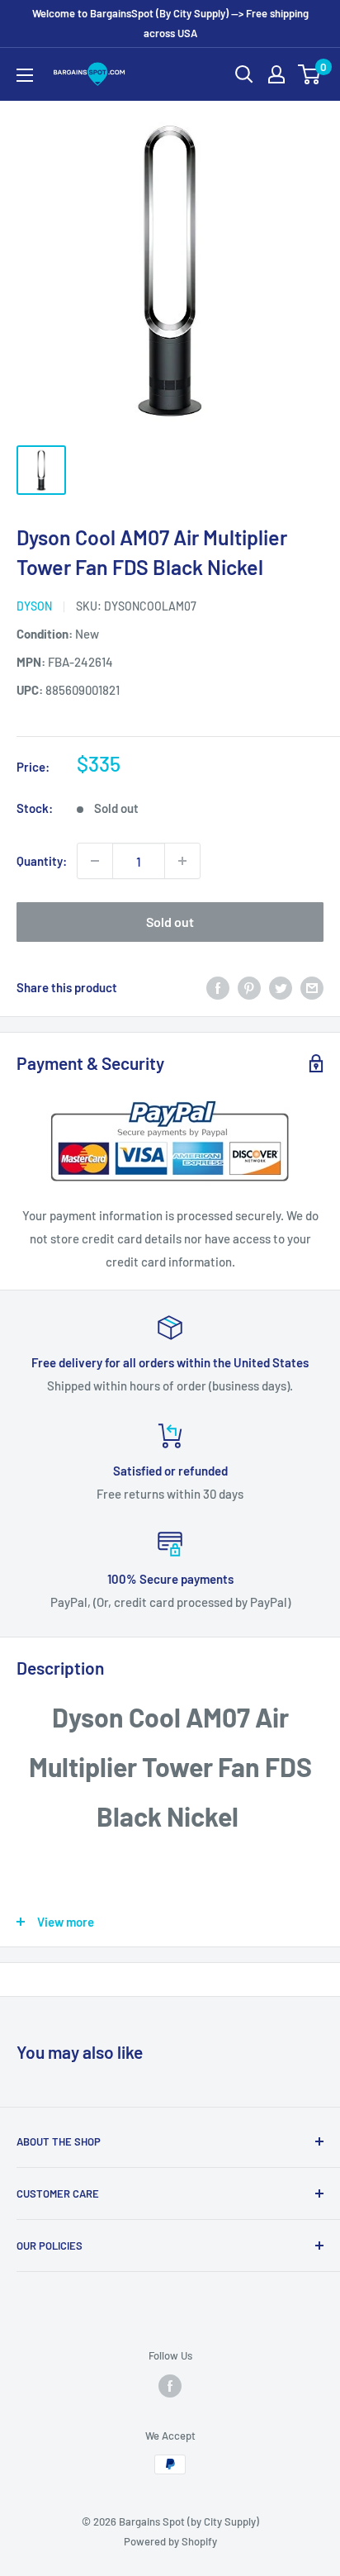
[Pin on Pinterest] (249, 987)
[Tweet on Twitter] (281, 987)
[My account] (276, 74)
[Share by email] (312, 987)
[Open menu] (25, 75)
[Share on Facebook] (218, 987)
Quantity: (42, 861)
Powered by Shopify (170, 2541)
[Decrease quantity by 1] (95, 861)
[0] (310, 74)
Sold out (170, 922)
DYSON (34, 606)
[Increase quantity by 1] (182, 861)
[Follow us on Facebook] (170, 2386)
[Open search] (244, 74)
